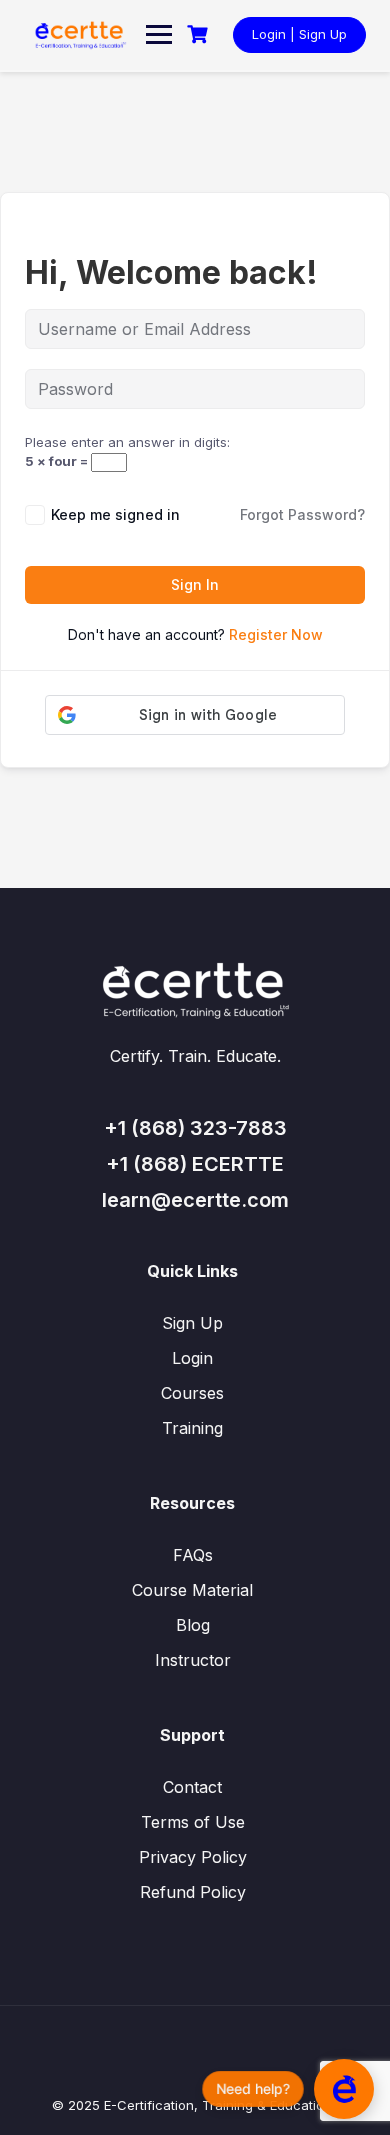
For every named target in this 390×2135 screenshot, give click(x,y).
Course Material (192, 1590)
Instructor (193, 1660)
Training (192, 1428)
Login (192, 1358)
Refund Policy (193, 1892)
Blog (193, 1625)
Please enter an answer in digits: (127, 442)
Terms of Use (193, 1822)
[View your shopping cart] (200, 34)
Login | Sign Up (299, 34)
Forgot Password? (302, 514)
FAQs (193, 1555)
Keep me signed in (115, 514)
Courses (192, 1393)
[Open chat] (344, 2089)
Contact (192, 1787)
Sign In (195, 584)
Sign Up (192, 1323)
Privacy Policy (193, 1857)
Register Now (276, 634)
